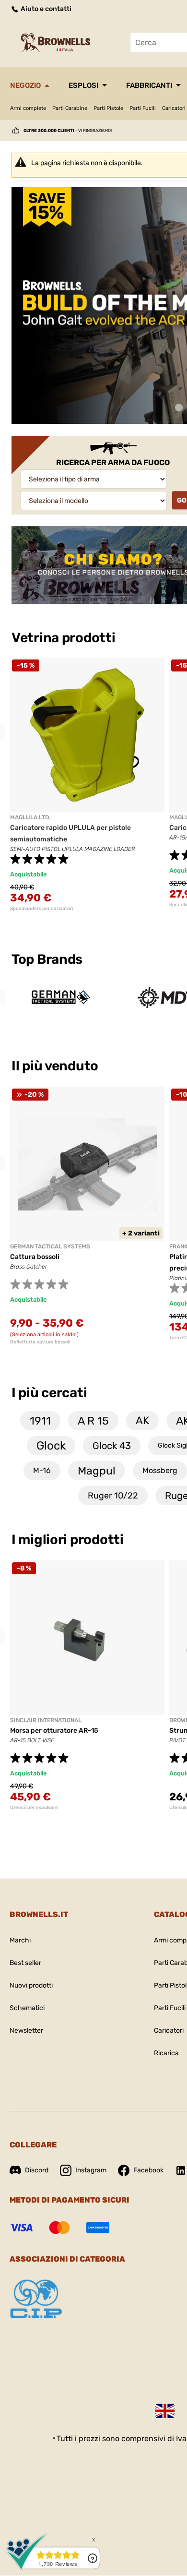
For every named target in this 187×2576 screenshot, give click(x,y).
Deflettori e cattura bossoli (40, 1342)
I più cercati (49, 1393)
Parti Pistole (108, 108)
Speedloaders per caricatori (41, 909)
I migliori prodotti (68, 1540)
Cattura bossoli (35, 1257)
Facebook (148, 2170)
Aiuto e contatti (45, 9)
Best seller (25, 1963)
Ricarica (166, 2053)
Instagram (91, 2170)
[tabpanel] (87, 785)
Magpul (97, 1471)
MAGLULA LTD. (30, 817)
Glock (51, 1446)
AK (142, 1420)
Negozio (25, 85)
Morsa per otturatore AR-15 (54, 1731)
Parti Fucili (143, 108)
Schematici (27, 2008)
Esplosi (83, 85)
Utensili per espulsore (34, 1808)
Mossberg (160, 1470)
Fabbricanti (149, 85)
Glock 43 (112, 1446)
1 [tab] (179, 408)
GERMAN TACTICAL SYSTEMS (50, 1246)
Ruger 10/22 (113, 1496)
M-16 (42, 1470)
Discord (37, 2170)
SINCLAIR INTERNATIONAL (46, 1720)
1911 (40, 1421)
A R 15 (93, 1421)
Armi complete (28, 108)
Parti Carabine (70, 108)
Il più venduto (56, 1066)
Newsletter (26, 2031)
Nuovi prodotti (31, 1985)
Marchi (20, 1940)
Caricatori (169, 2031)
